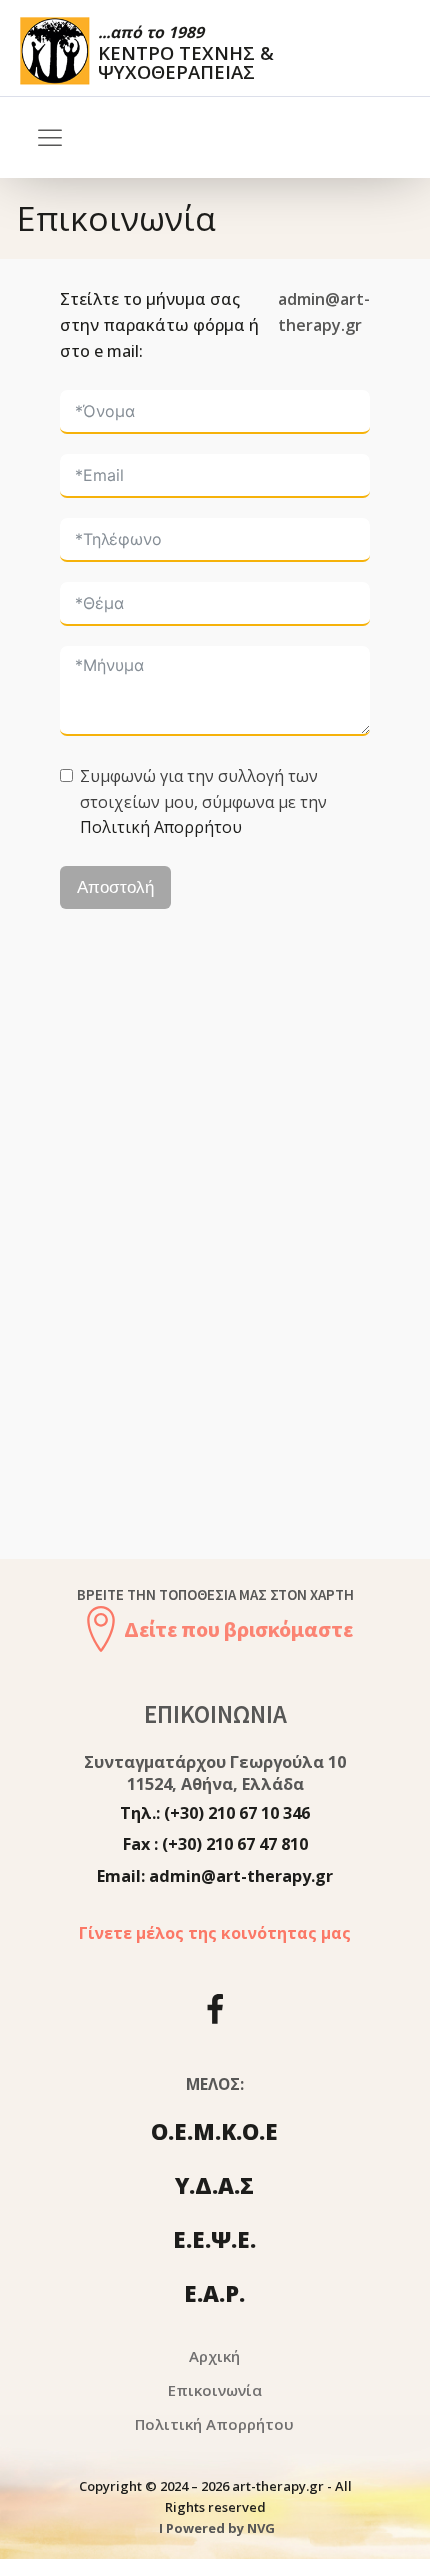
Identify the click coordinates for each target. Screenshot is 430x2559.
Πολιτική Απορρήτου (161, 827)
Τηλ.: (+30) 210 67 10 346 (215, 1813)
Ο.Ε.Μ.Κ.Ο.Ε (214, 2131)
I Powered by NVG (215, 2528)
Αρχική (214, 2356)
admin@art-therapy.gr (324, 312)
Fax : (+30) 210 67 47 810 (215, 1844)
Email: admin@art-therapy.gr (215, 1876)
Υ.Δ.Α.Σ (214, 2185)
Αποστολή (115, 887)
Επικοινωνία (215, 2390)
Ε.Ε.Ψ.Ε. (214, 2239)
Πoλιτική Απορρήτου (214, 2424)
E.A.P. (214, 2293)
